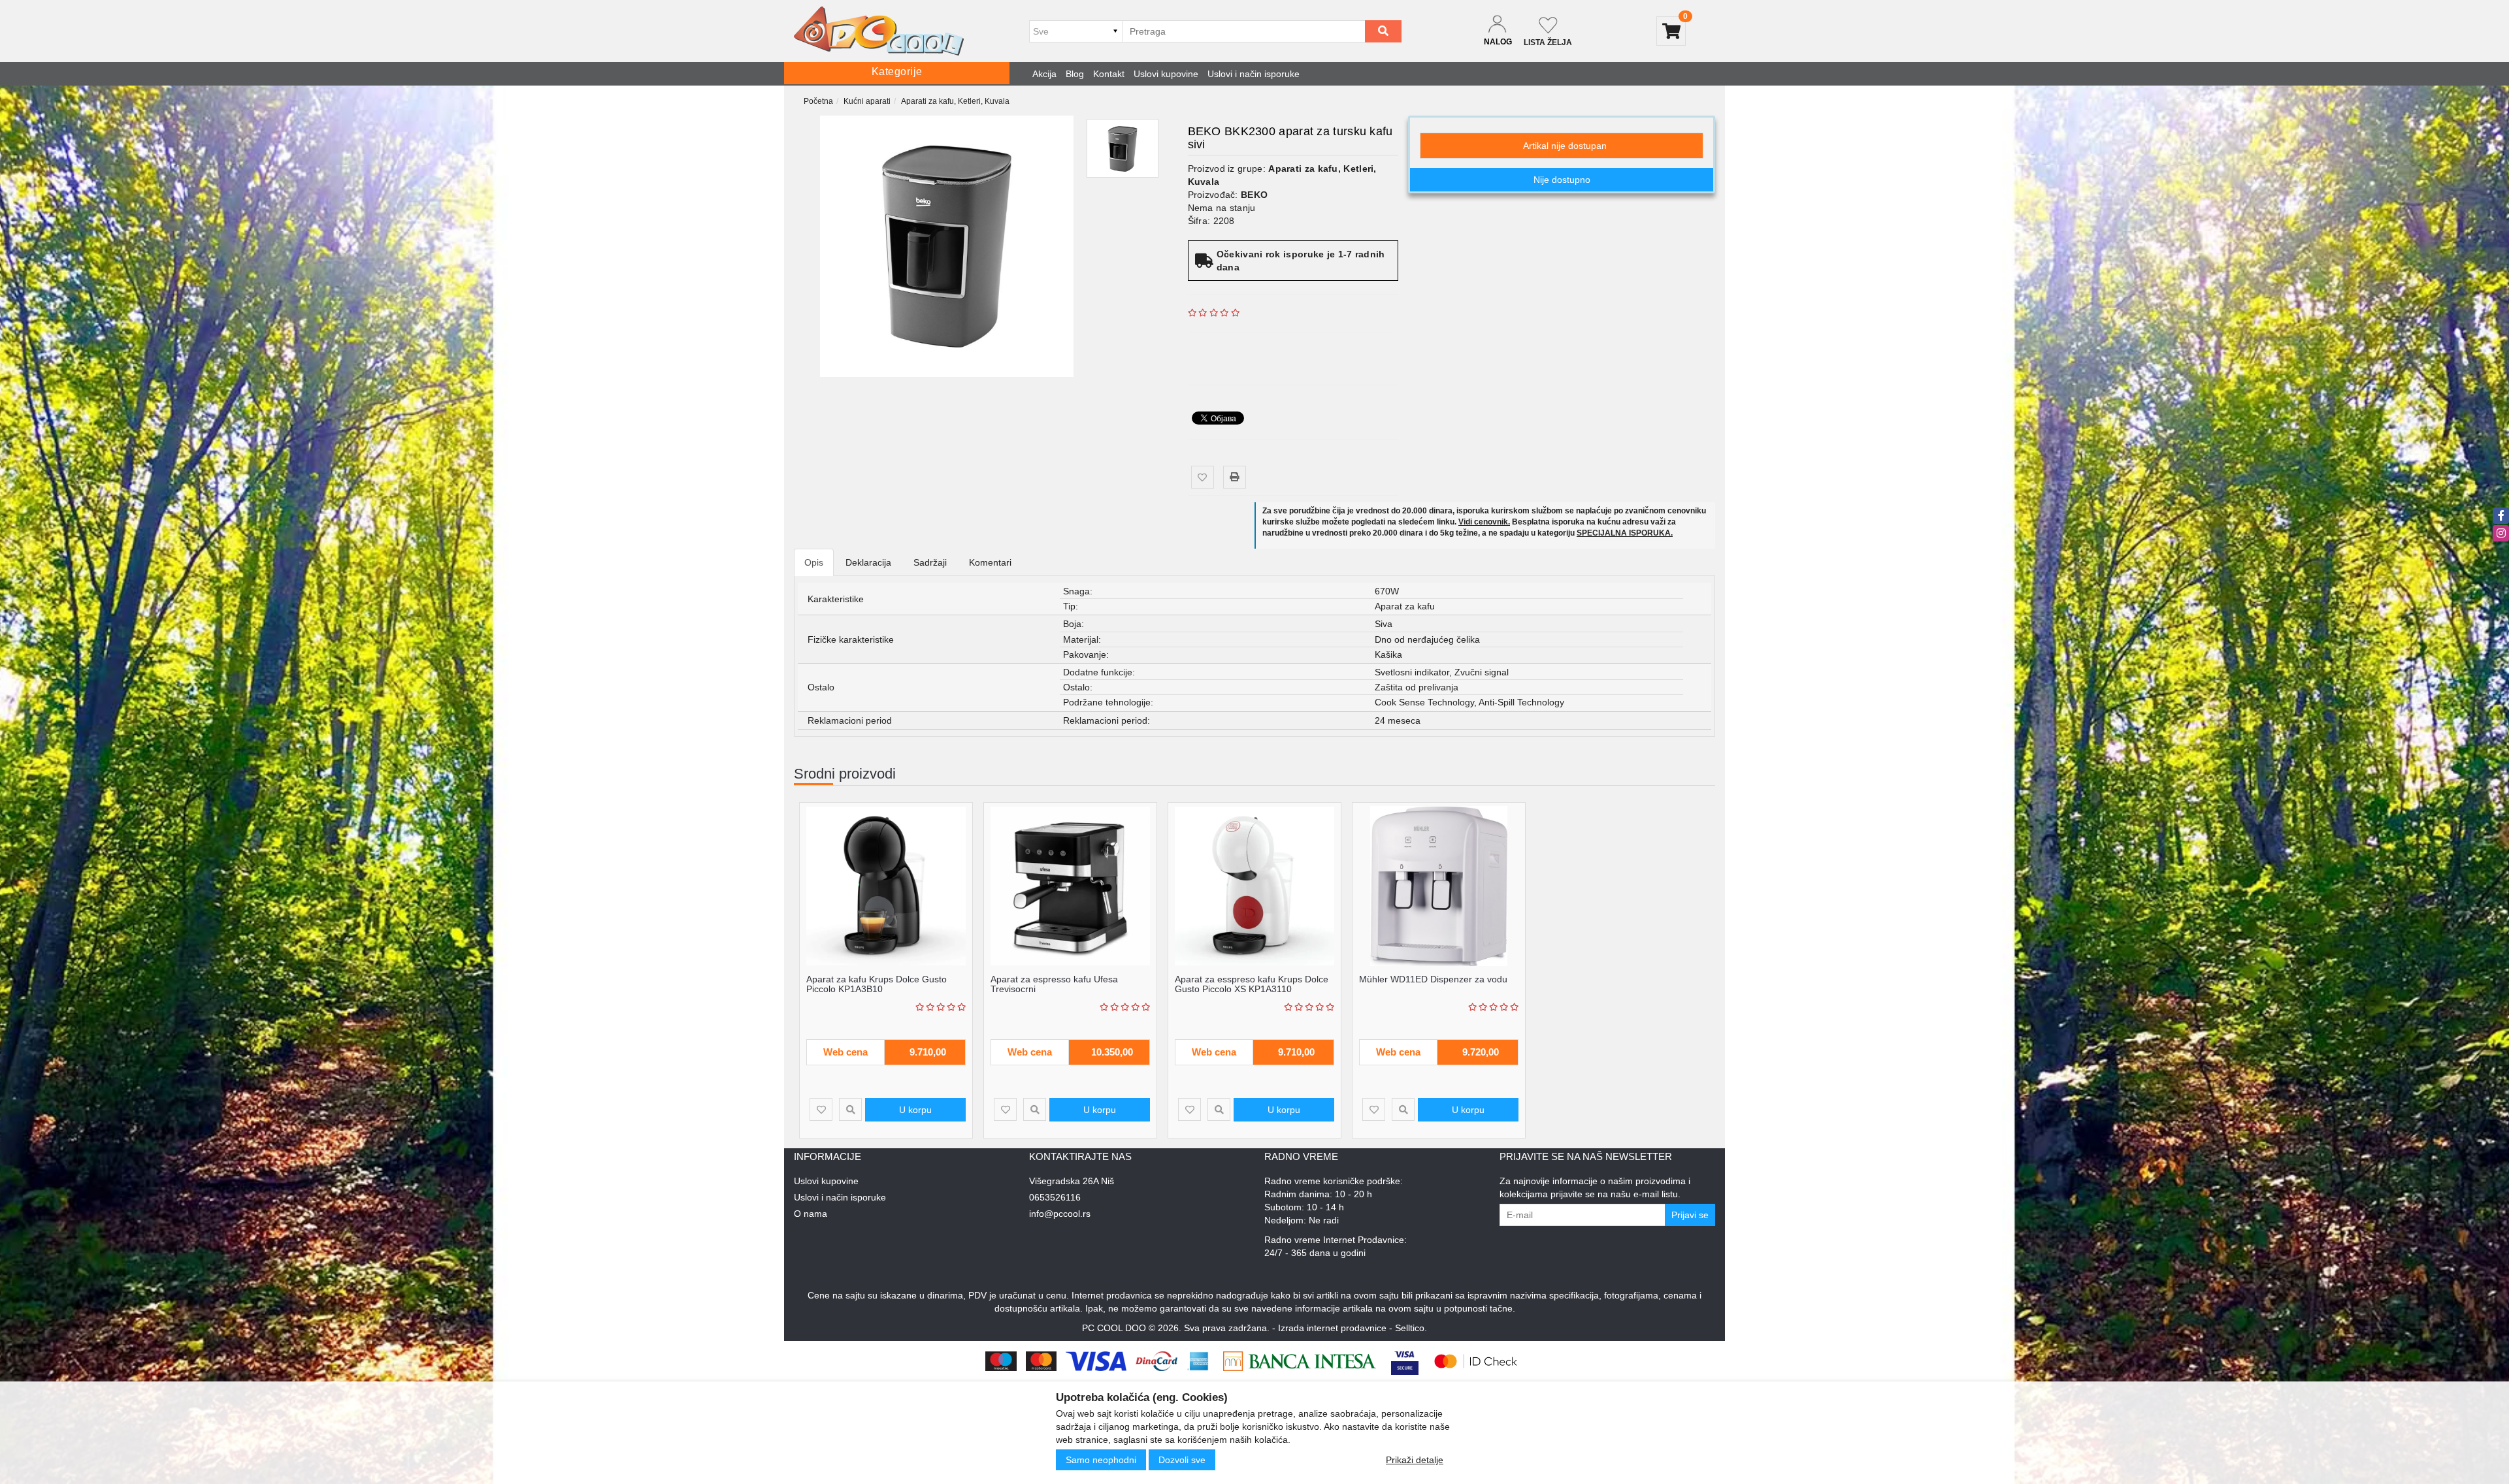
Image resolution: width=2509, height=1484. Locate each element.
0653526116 (1055, 1197)
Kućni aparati (867, 101)
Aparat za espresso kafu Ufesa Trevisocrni (1054, 984)
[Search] (1383, 31)
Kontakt (1109, 74)
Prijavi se (1690, 1215)
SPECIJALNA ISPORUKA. (1625, 533)
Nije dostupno (1562, 180)
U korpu (915, 1110)
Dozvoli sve (1182, 1460)
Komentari (990, 562)
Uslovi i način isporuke (1254, 74)
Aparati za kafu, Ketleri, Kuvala (955, 101)
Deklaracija (868, 562)
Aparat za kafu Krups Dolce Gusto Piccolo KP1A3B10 (877, 984)
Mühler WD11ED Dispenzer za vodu (1433, 979)
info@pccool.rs (1060, 1214)
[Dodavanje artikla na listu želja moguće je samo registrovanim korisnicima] (1203, 477)
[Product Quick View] (850, 1109)
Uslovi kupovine (1166, 74)
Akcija (1044, 74)
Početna (818, 101)
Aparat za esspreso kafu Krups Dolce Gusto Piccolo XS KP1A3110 (1252, 984)
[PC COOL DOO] (879, 31)
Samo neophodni (1101, 1460)
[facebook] (2501, 516)
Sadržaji (930, 562)
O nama (811, 1214)
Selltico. (1411, 1328)
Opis (814, 562)
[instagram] (2501, 533)
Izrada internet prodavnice (1332, 1328)
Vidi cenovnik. (1484, 522)
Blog (1075, 74)
